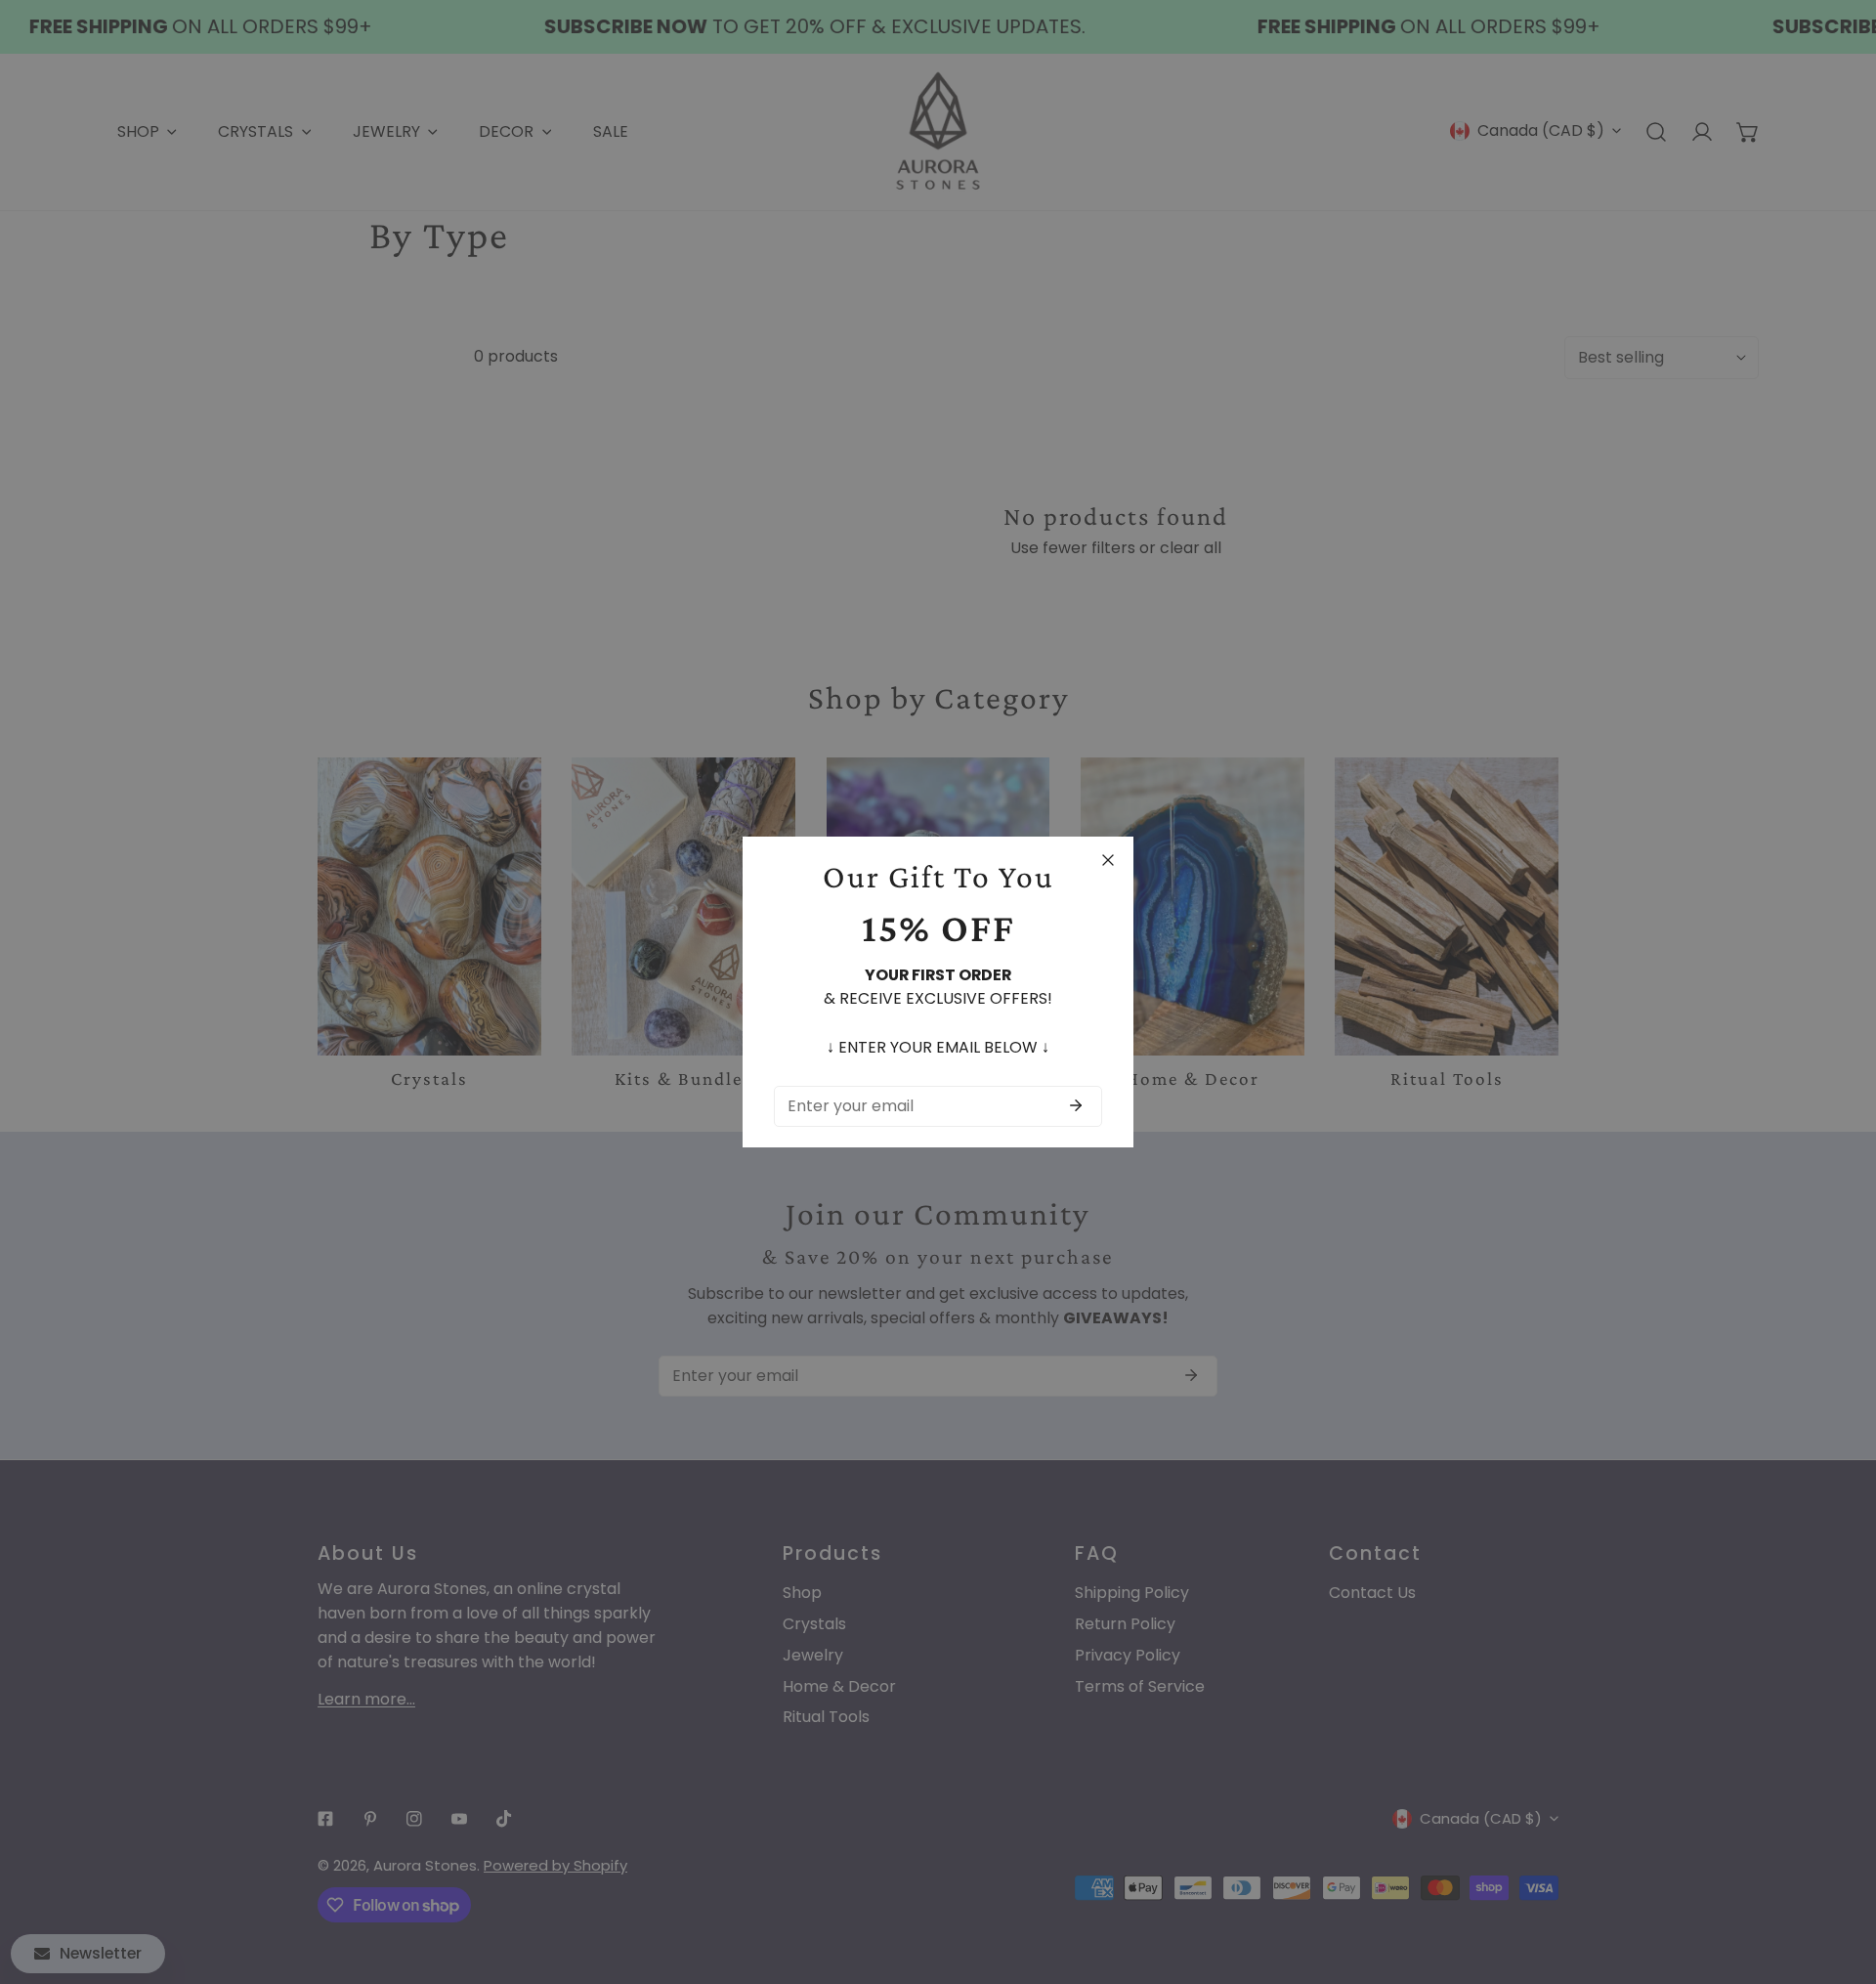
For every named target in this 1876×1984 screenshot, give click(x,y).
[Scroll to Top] (1840, 1879)
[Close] (1108, 860)
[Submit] (1076, 1105)
